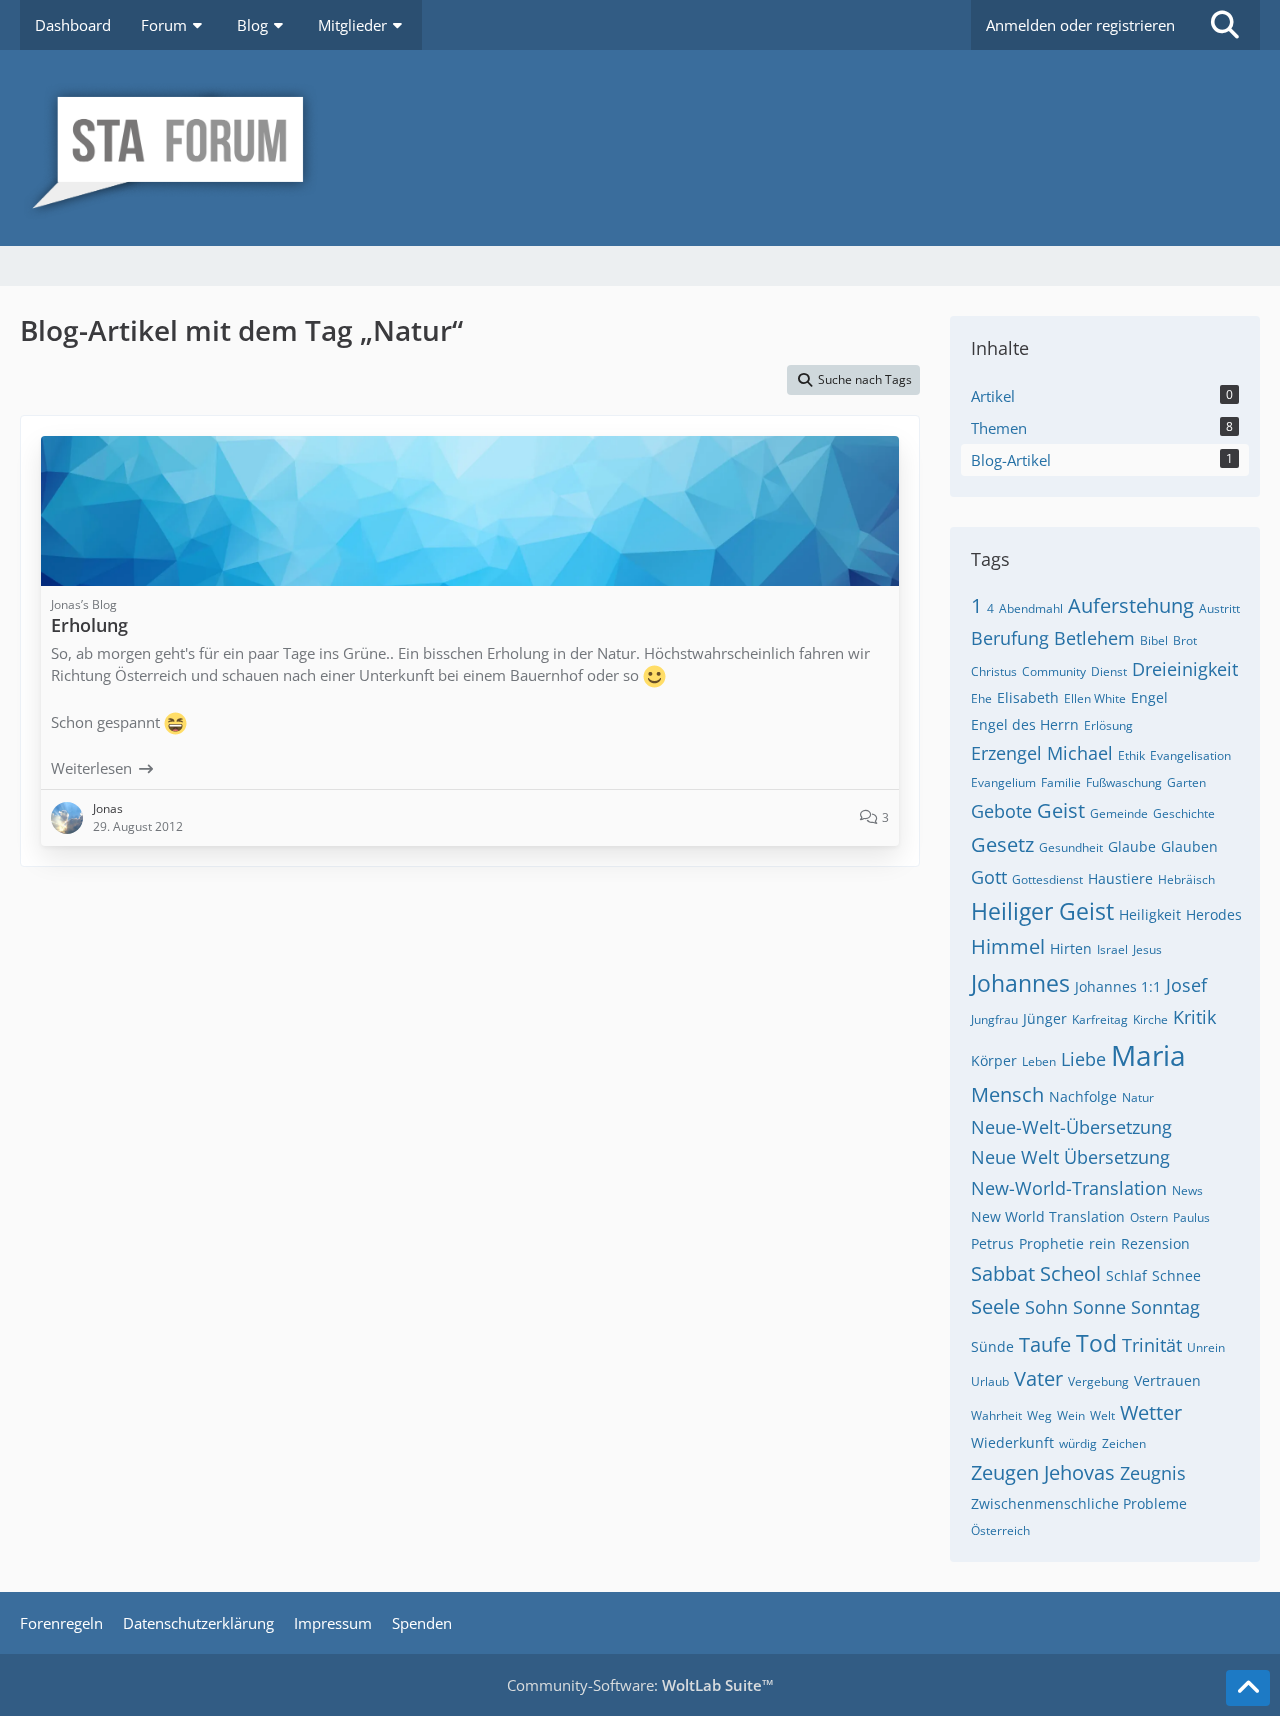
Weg (1039, 1415)
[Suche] (1225, 25)
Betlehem (1094, 638)
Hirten (1071, 948)
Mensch (1007, 1094)
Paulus (1191, 1217)
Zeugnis (1153, 1473)
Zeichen (1124, 1443)
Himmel (1008, 946)
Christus (994, 671)
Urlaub (990, 1381)
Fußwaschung (1124, 782)
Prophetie (1051, 1243)
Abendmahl (1031, 608)
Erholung (89, 625)
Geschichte (1184, 813)
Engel (1149, 697)
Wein (1071, 1415)
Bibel (1154, 640)
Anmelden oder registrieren (1080, 25)
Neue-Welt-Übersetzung (1071, 1127)
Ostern (1149, 1217)
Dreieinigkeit (1185, 669)
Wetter (1151, 1412)
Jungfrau (994, 1019)
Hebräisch (1186, 879)
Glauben (1189, 846)
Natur (1138, 1097)
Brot (1185, 640)
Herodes (1214, 914)
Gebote (1001, 811)
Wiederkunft (1012, 1442)
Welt (1102, 1415)
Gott (989, 877)
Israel (1112, 949)
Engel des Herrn (1025, 724)
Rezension (1155, 1243)
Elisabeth (1028, 697)
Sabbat (1003, 1273)
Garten (1186, 782)
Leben (1039, 1061)
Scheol (1070, 1273)
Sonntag (1165, 1307)
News (1187, 1190)
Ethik (1131, 755)
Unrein (1206, 1347)
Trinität (1152, 1345)
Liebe (1083, 1059)
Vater (1038, 1378)
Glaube (1132, 846)
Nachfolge (1083, 1096)
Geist (1061, 810)
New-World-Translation (1069, 1188)
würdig (1078, 1443)
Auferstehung (1131, 605)
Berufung (1010, 638)
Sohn (1046, 1307)
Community (1054, 671)
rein (1102, 1243)
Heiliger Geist (1042, 911)
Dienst (1109, 671)
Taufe (1045, 1344)
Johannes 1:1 (1118, 986)
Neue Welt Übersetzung (1070, 1157)
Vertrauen (1167, 1380)
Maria (1148, 1055)
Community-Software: (640, 1685)
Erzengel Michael (1042, 753)
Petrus (992, 1243)
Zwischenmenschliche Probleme (1079, 1503)
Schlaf (1126, 1275)
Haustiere (1120, 878)
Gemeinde (1119, 813)
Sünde (992, 1346)
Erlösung (1108, 725)
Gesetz (1002, 844)
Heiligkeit (1150, 914)
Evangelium (1003, 782)
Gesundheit (1071, 847)
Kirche (1150, 1019)
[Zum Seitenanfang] (1248, 1688)
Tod (1096, 1343)
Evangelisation (1190, 755)
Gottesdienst (1047, 879)
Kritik (1194, 1017)
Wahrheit (996, 1415)
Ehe (981, 698)
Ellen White (1095, 698)
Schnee (1176, 1275)
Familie (1061, 782)
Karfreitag (1100, 1019)
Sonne (1099, 1307)
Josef (1186, 985)
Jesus (1147, 949)
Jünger (1045, 1018)
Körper (994, 1060)
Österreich (1000, 1530)
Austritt (1219, 608)
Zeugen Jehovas (1043, 1472)
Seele (995, 1306)
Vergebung (1098, 1381)
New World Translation (1048, 1216)
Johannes (1020, 983)
